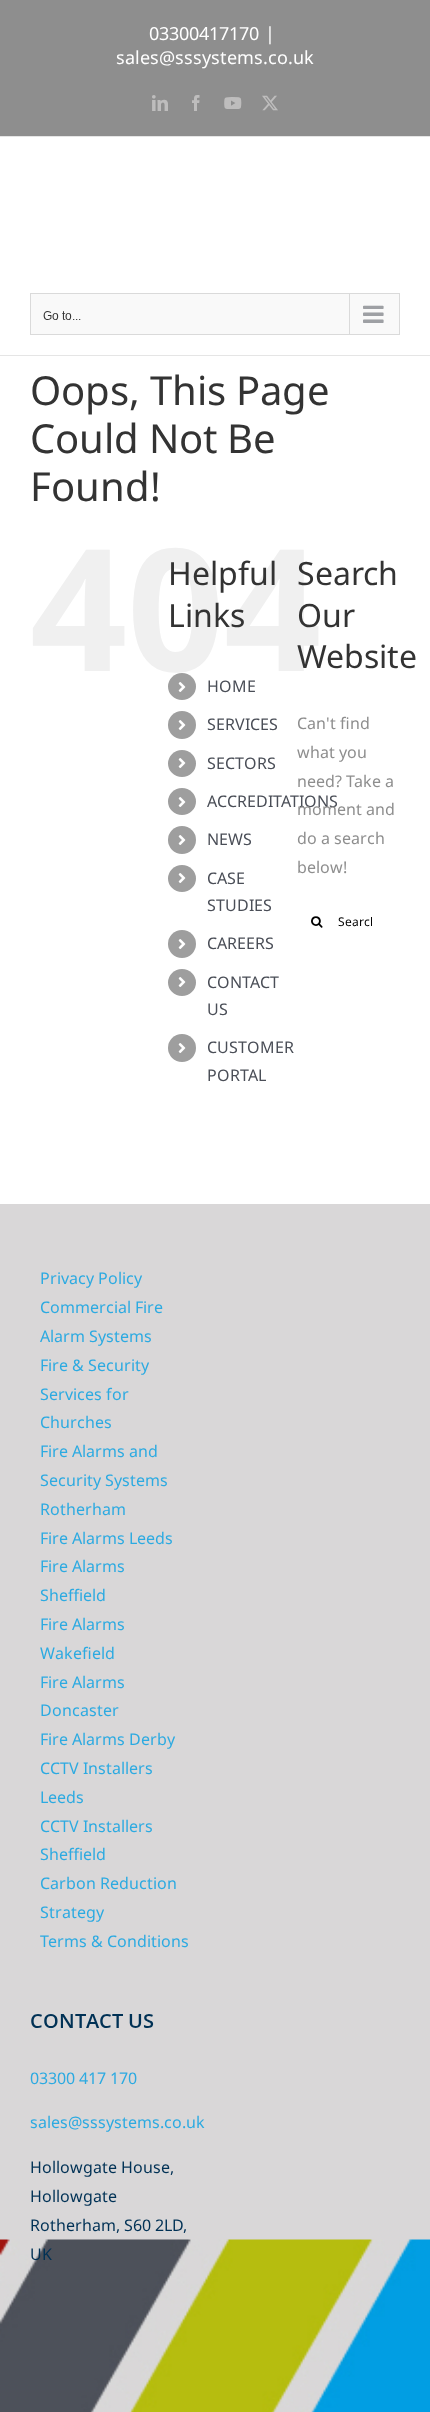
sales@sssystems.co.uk (215, 57)
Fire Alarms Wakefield (82, 1638)
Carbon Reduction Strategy (108, 1897)
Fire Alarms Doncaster (82, 1696)
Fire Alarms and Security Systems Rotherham (104, 1480)
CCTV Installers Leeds (96, 1782)
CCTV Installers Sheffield (96, 1840)
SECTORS (241, 763)
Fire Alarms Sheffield (82, 1580)
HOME (231, 686)
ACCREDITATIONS (272, 801)
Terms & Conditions (114, 1941)
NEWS (229, 839)
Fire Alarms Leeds (106, 1538)
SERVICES (242, 724)
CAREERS (240, 943)
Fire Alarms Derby (107, 1739)
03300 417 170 (83, 2078)
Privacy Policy (91, 1278)
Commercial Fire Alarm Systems (101, 1321)
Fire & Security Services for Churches (94, 1394)
